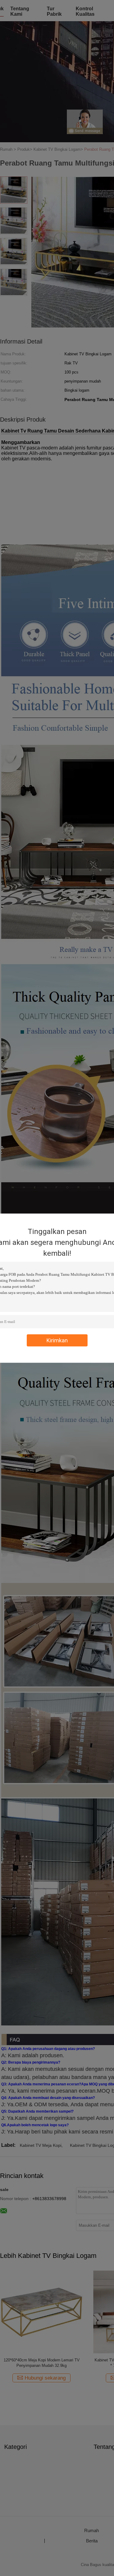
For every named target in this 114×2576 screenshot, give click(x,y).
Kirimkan (57, 1340)
